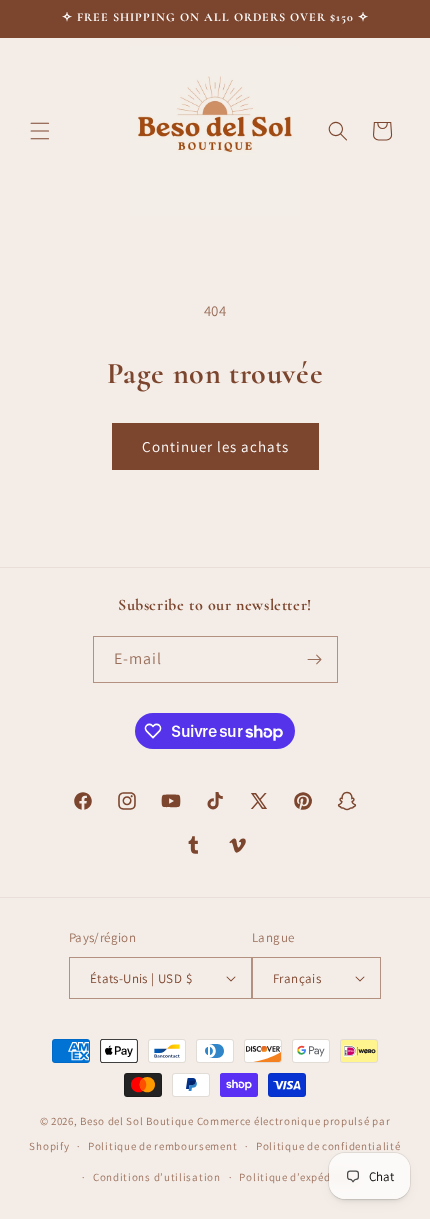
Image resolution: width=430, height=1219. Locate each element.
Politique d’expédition (297, 1177)
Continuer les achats (215, 446)
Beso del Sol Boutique (137, 1121)
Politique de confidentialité (328, 1146)
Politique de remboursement (162, 1146)
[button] (40, 131)
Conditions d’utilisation (157, 1177)
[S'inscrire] (315, 659)
